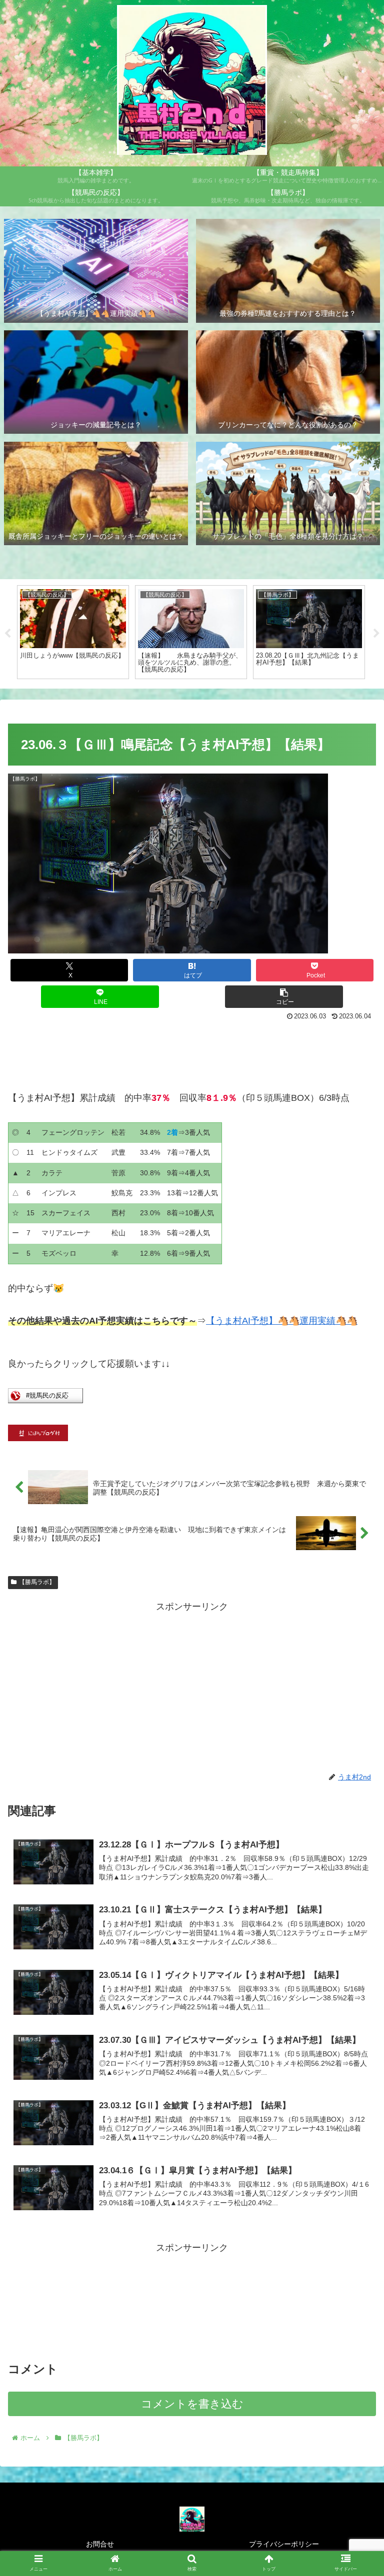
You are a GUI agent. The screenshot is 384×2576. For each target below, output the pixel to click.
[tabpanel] (73, 632)
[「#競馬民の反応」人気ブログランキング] (45, 1400)
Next (376, 634)
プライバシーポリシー (284, 2544)
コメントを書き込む (192, 2404)
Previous (7, 634)
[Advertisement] (192, 1051)
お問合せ (100, 2544)
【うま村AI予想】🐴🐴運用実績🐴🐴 (282, 1321)
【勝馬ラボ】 (37, 1582)
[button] (284, 997)
